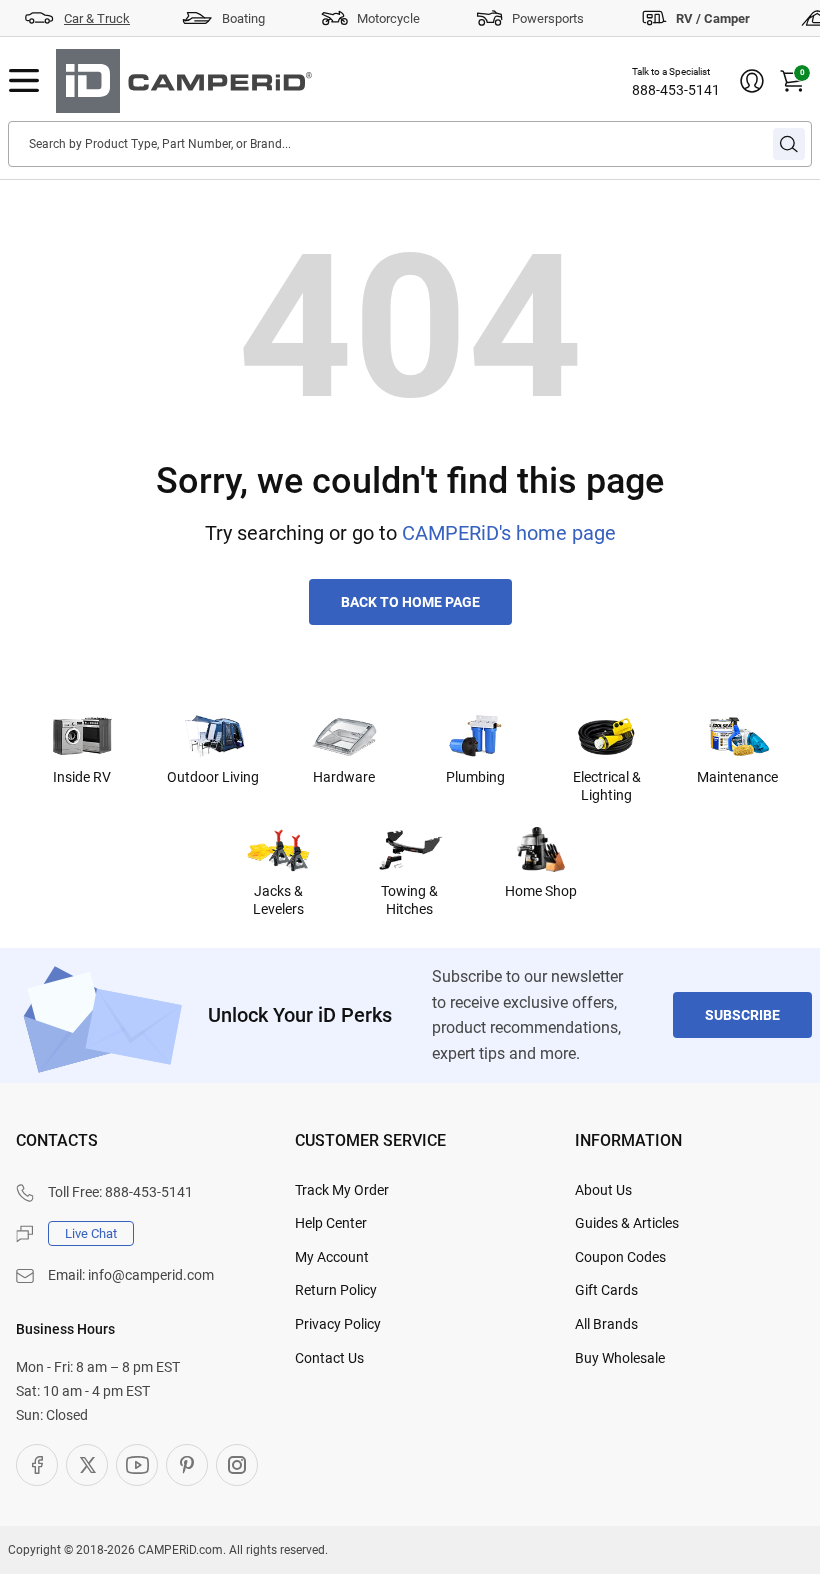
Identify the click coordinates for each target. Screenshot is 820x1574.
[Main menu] (24, 81)
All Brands (606, 1324)
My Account (332, 1257)
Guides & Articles (627, 1223)
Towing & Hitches (409, 900)
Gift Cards (606, 1290)
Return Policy (336, 1290)
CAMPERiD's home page (509, 533)
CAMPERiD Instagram (237, 1465)
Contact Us (329, 1358)
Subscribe (742, 1015)
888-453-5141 (676, 90)
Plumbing (475, 777)
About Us (603, 1190)
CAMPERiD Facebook (37, 1465)
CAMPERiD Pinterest (187, 1465)
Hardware (344, 777)
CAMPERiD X (87, 1465)
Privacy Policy (338, 1324)
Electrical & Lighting (607, 786)
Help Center (331, 1223)
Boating (243, 18)
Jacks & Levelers (278, 900)
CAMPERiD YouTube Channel (137, 1465)
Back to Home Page (410, 602)
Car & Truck (97, 18)
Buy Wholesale (620, 1358)
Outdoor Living (213, 777)
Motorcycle (388, 18)
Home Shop (541, 891)
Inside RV (82, 777)
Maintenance (737, 777)
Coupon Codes (620, 1257)
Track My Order (342, 1190)
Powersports (548, 18)
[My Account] (752, 81)
